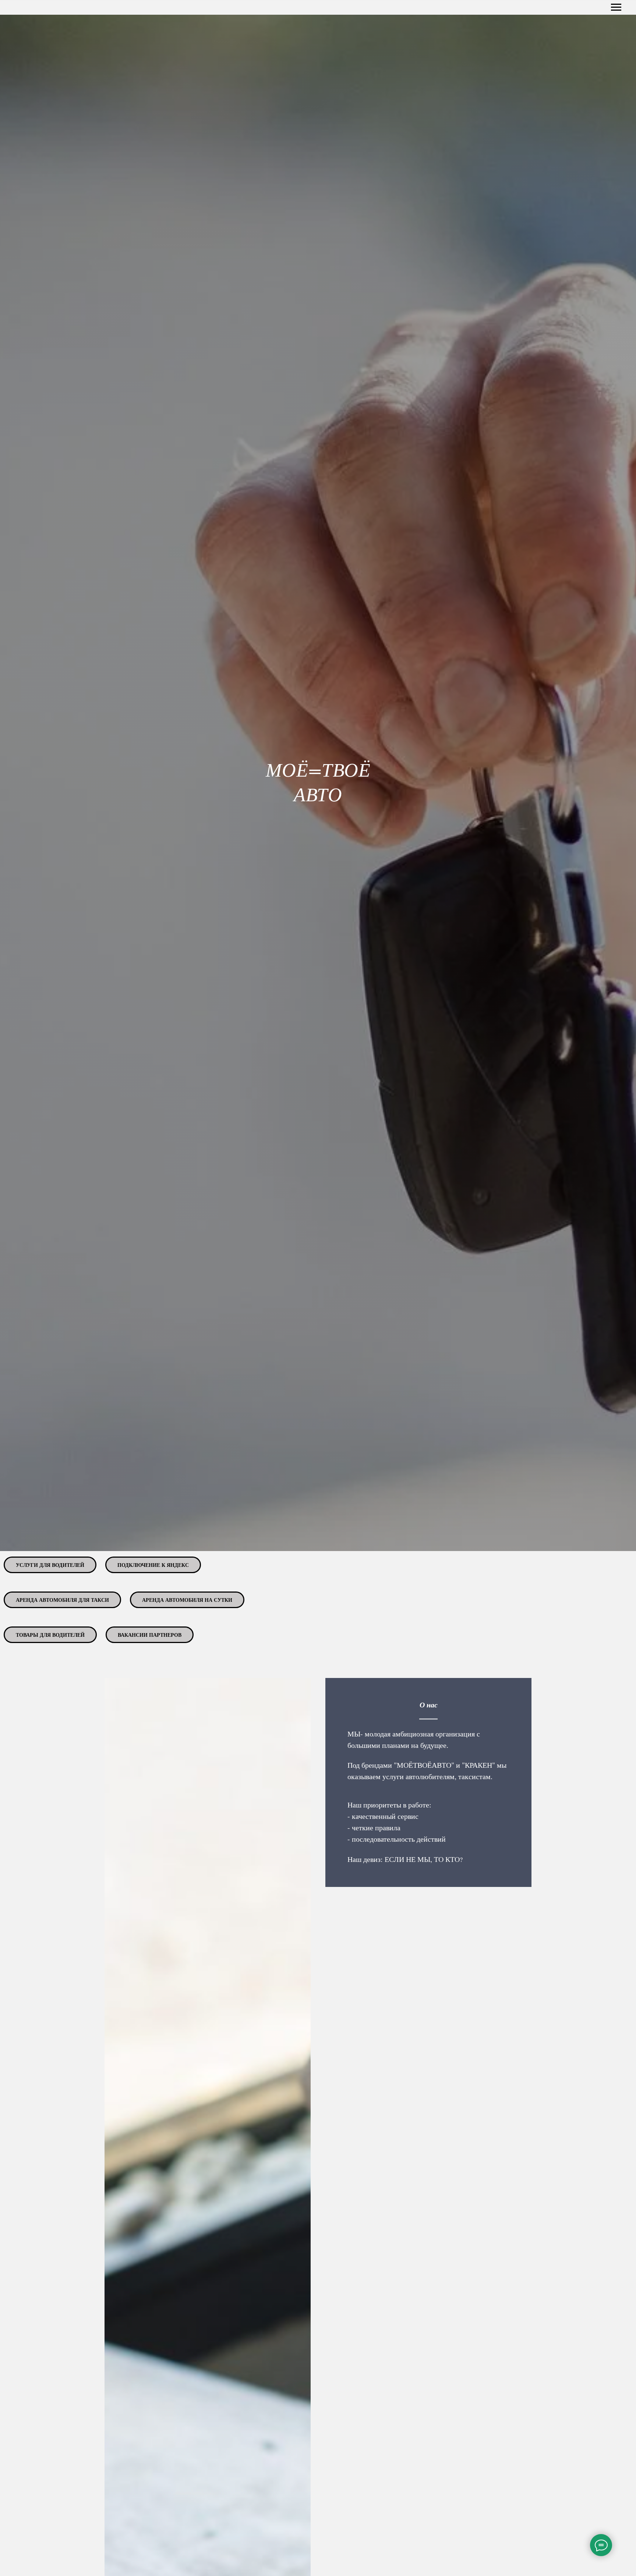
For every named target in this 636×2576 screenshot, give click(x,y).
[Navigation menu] (616, 7)
